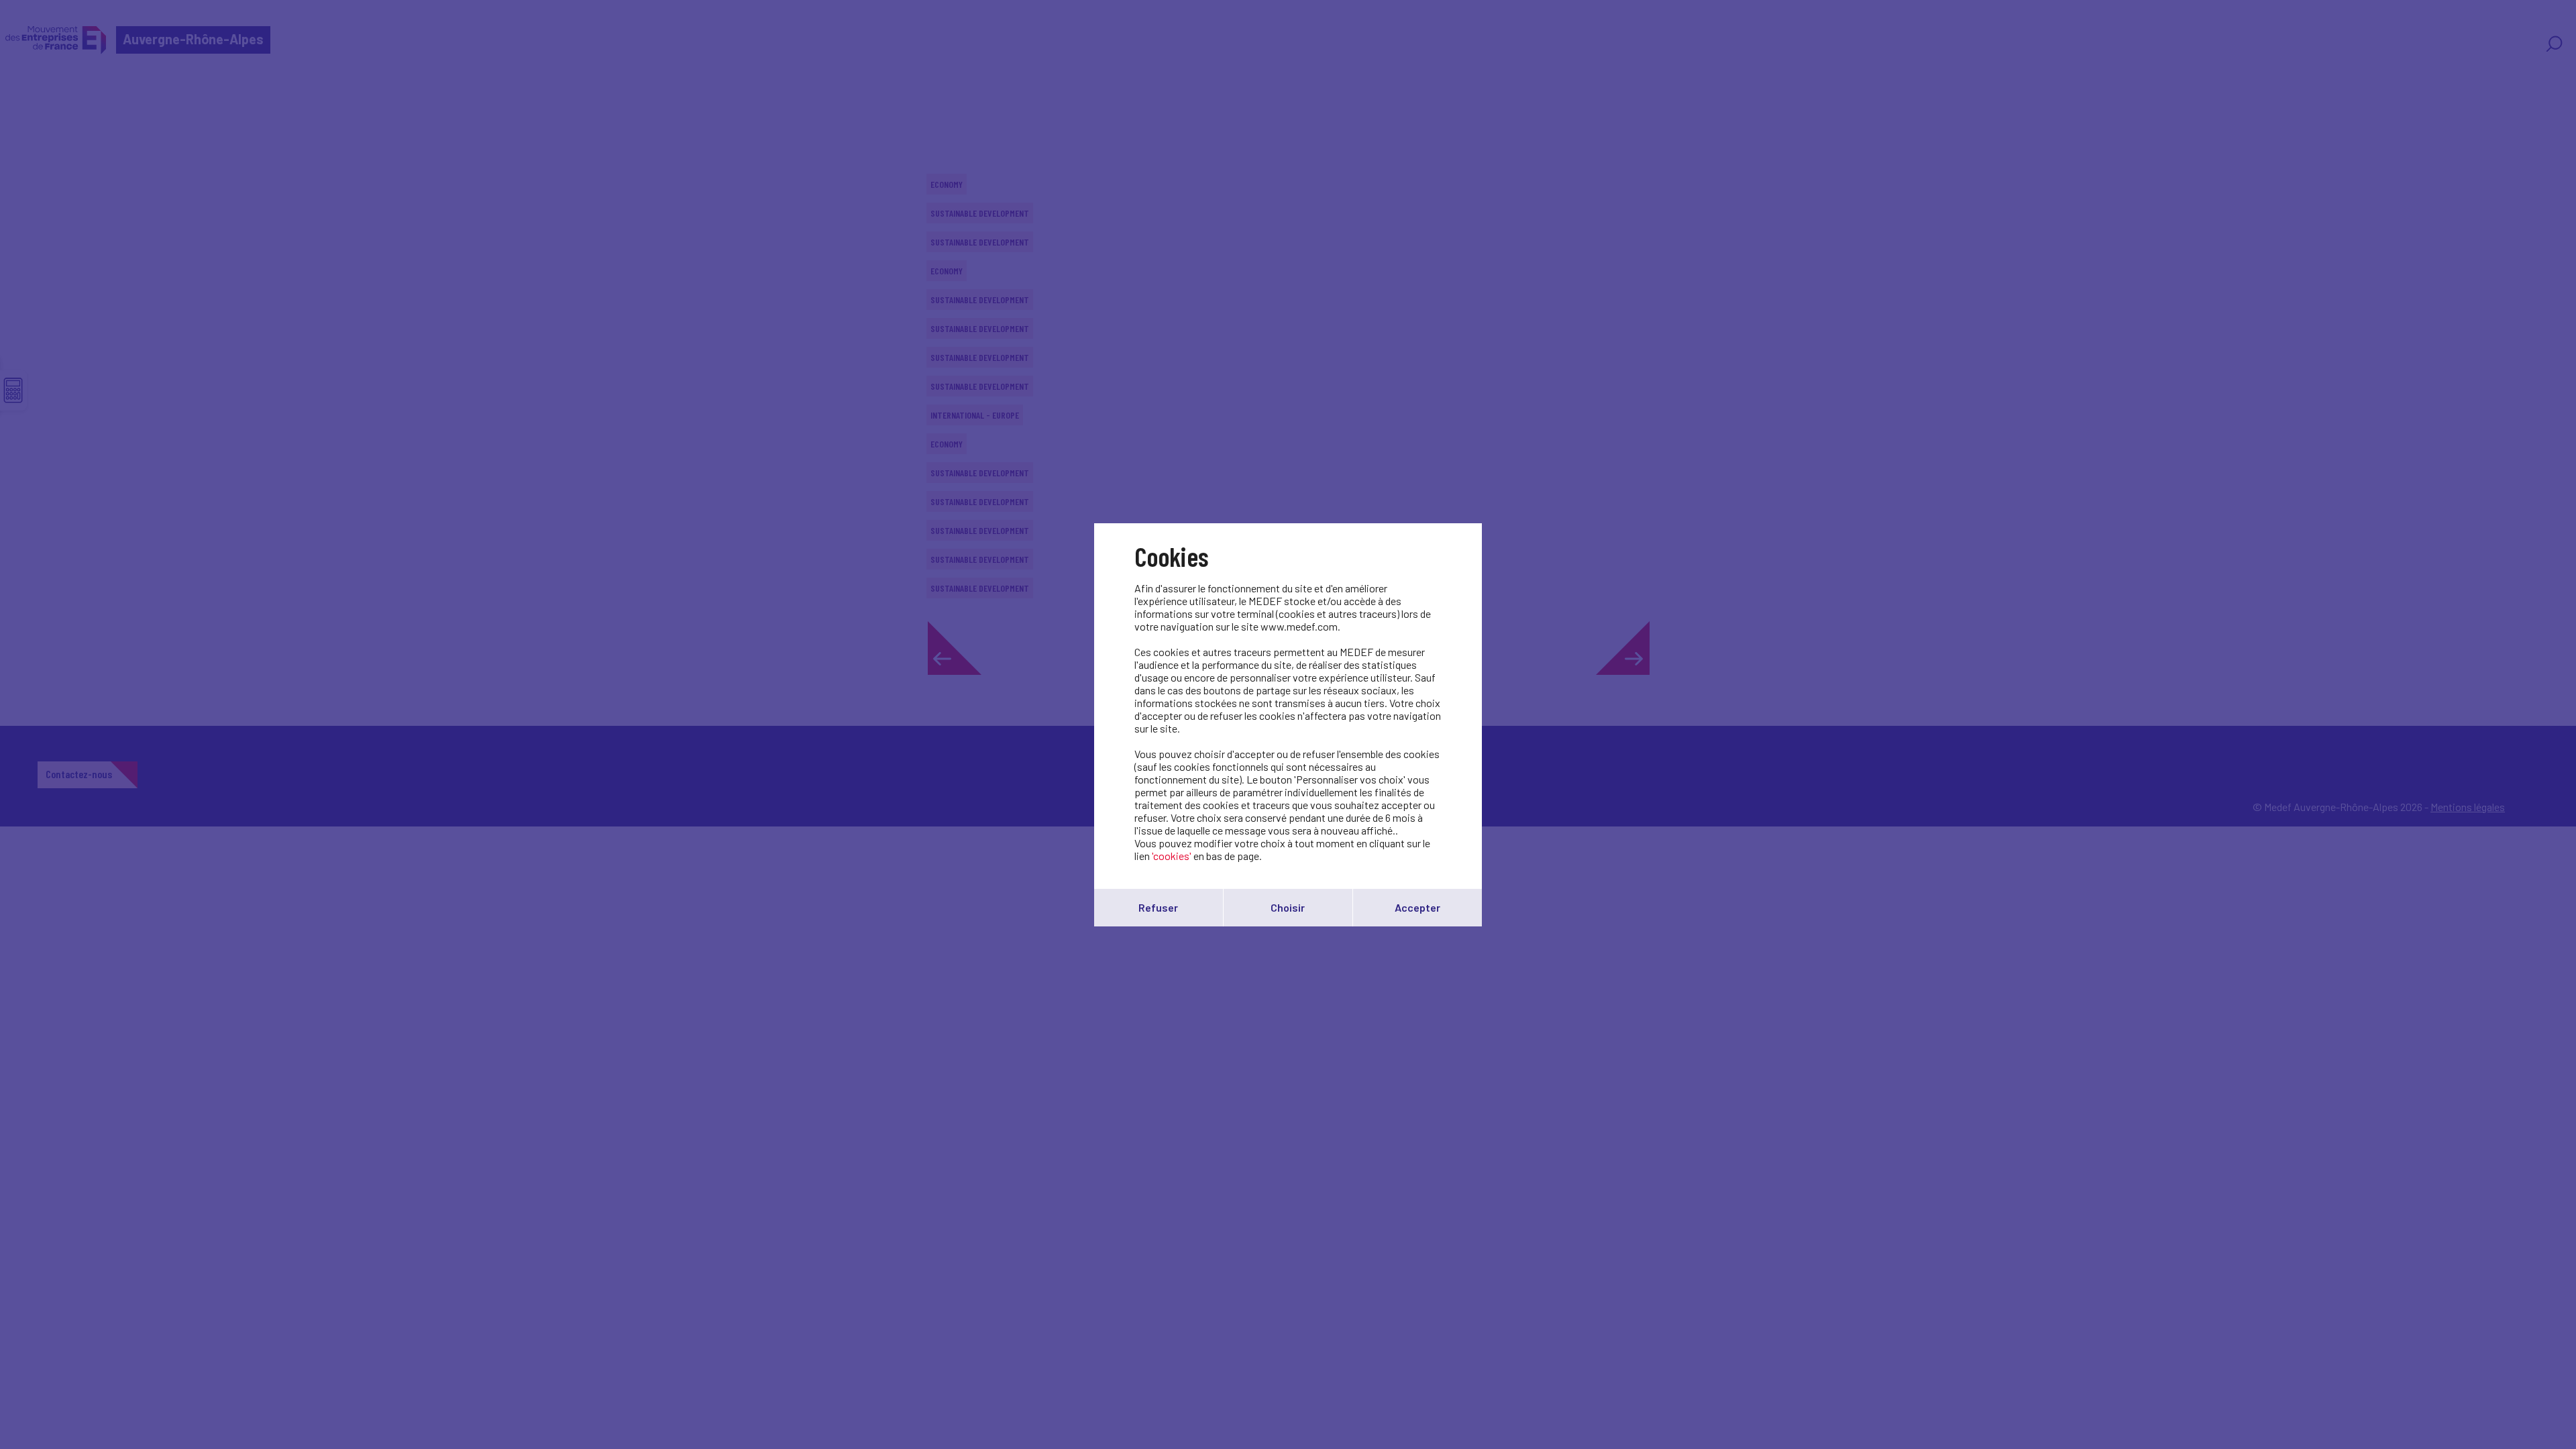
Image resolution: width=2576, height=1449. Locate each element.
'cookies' (1172, 856)
